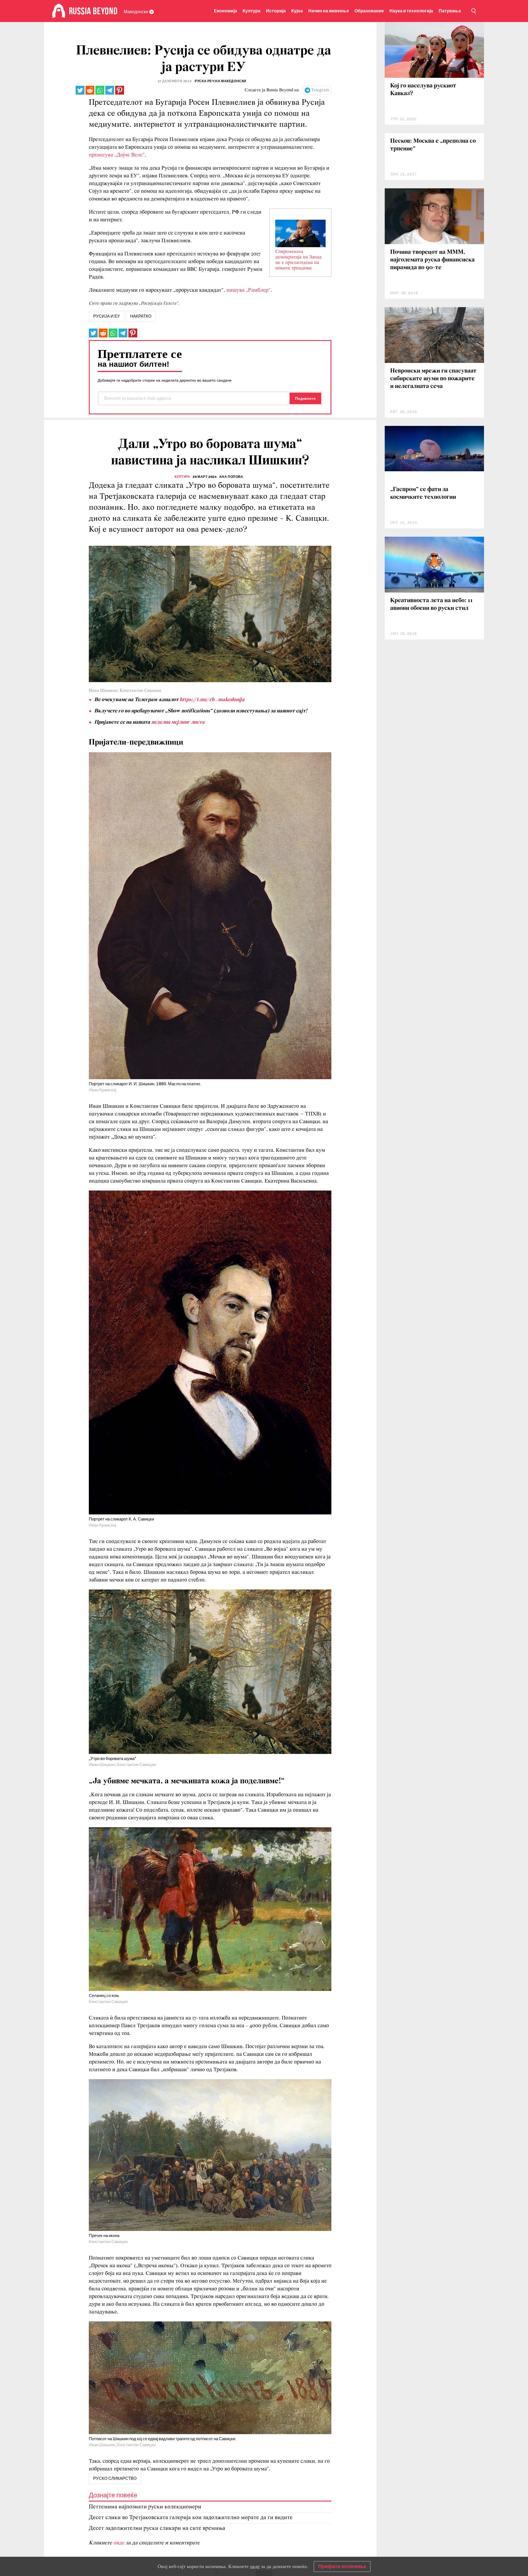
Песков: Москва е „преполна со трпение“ (433, 145)
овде (119, 2543)
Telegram (320, 90)
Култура (251, 11)
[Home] (59, 11)
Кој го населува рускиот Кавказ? (423, 90)
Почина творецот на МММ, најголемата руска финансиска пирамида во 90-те (432, 260)
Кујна (297, 11)
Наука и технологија (411, 11)
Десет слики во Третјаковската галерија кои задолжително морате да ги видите (191, 2518)
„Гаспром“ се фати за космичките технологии (423, 493)
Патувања (450, 11)
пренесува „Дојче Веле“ (117, 155)
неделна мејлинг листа (178, 722)
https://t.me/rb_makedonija (212, 700)
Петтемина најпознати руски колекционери (145, 2507)
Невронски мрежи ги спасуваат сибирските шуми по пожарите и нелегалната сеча (433, 379)
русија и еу (107, 316)
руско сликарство (115, 2478)
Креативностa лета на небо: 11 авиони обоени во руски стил (431, 604)
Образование (369, 11)
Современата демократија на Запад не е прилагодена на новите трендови (299, 260)
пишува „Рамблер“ (248, 290)
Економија (226, 11)
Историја (276, 11)
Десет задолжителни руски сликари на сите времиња (157, 2528)
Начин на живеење (329, 11)
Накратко (141, 316)
